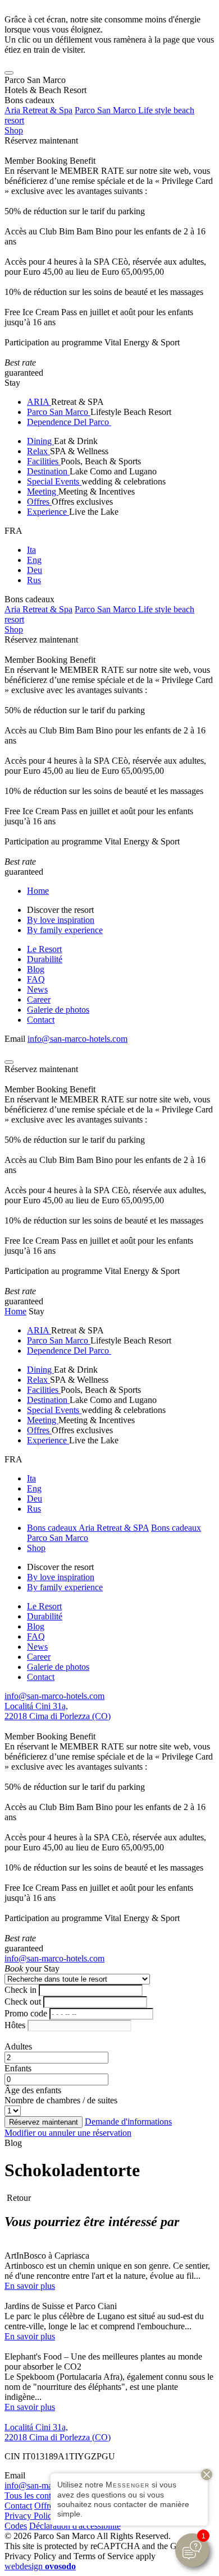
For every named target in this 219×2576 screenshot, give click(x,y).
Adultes (18, 2046)
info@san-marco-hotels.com (77, 1039)
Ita (31, 550)
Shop (14, 130)
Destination (48, 471)
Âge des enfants (33, 2090)
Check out (23, 2002)
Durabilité (45, 959)
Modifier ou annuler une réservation (68, 2133)
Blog (36, 969)
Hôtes (15, 2025)
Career (39, 1000)
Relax (38, 451)
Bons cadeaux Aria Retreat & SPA (88, 1528)
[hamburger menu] (9, 73)
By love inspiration (61, 920)
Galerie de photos (58, 1010)
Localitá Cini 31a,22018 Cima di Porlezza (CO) (58, 1711)
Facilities (44, 461)
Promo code (26, 2013)
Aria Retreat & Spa (38, 110)
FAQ (36, 979)
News (37, 989)
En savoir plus (30, 2286)
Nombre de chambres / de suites (61, 2100)
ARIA (39, 402)
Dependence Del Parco (69, 422)
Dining (40, 441)
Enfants (18, 2068)
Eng (34, 560)
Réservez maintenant (41, 140)
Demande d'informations (128, 2122)
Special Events (54, 481)
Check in (20, 1990)
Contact (41, 1020)
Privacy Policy (30, 2516)
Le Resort (44, 949)
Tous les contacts (35, 2496)
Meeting (43, 491)
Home (38, 891)
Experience (48, 512)
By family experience (65, 930)
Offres (39, 502)
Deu (35, 570)
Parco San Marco (59, 412)
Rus (34, 580)
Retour (18, 2198)
